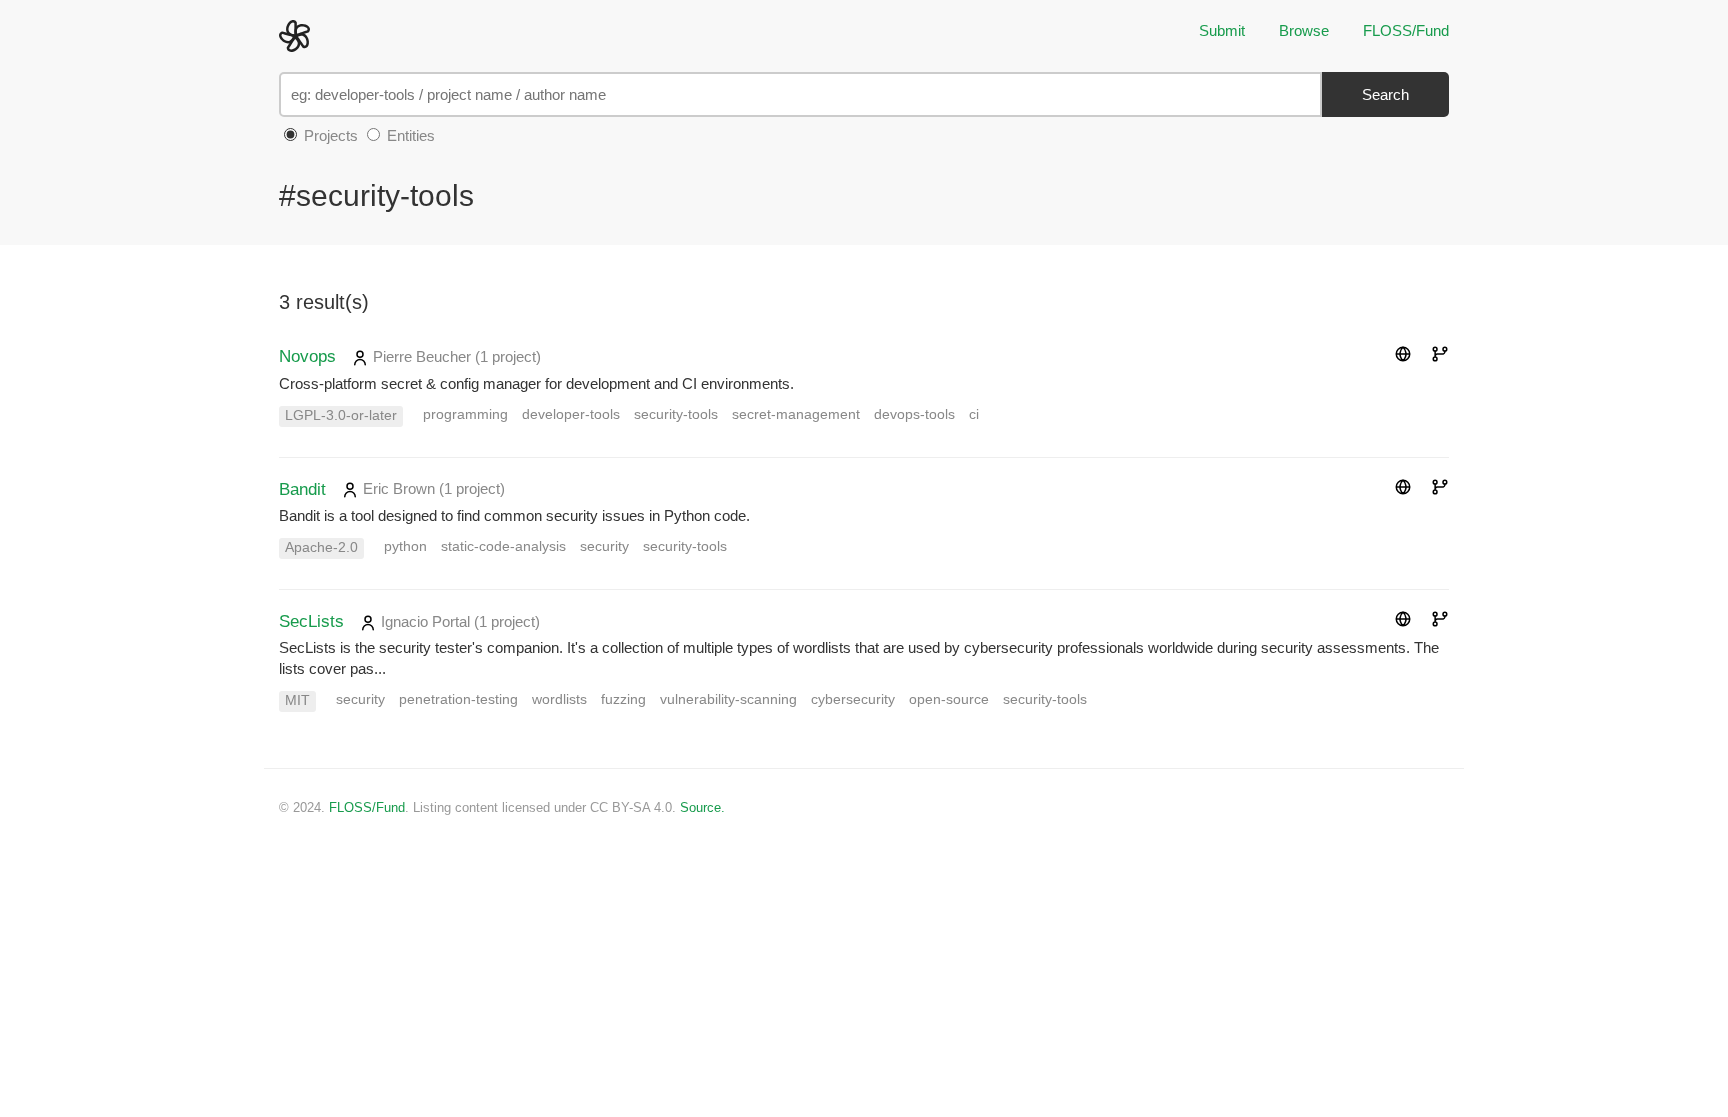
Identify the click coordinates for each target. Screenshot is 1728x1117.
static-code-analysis (503, 546)
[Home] (299, 34)
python (405, 546)
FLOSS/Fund (1406, 30)
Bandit (302, 489)
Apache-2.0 (321, 547)
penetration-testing (458, 699)
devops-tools (914, 414)
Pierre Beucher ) (455, 356)
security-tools (676, 414)
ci (974, 414)
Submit (1222, 30)
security (604, 546)
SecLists (311, 621)
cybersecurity (853, 699)
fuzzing (623, 699)
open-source (949, 699)
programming (465, 414)
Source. (702, 807)
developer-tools (571, 414)
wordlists (559, 699)
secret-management (796, 414)
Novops (307, 356)
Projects (329, 135)
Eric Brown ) (432, 488)
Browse (1304, 30)
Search (1385, 94)
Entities (409, 135)
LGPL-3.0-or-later (341, 415)
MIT (297, 700)
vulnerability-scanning (728, 699)
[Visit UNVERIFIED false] (1403, 355)
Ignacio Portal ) (458, 621)
